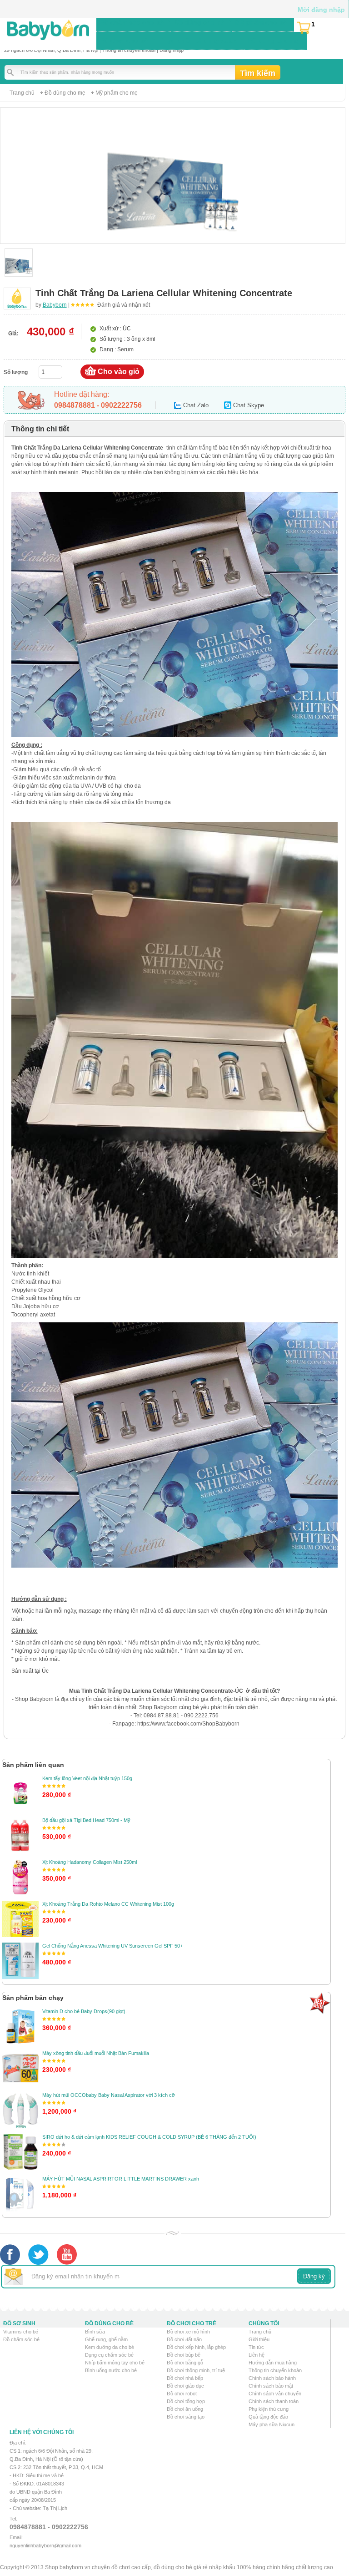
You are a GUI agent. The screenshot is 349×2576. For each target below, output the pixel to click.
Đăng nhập (172, 50)
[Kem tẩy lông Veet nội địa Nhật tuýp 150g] (20, 1793)
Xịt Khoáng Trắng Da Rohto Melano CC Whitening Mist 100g (108, 1904)
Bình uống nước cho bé (111, 2370)
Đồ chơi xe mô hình (188, 2332)
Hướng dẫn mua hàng (273, 2363)
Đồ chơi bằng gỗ (185, 2363)
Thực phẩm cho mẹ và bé (198, 40)
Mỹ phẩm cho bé (261, 22)
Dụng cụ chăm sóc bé (109, 2355)
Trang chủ (22, 93)
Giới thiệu (259, 2339)
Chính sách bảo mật (271, 2386)
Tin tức (256, 2347)
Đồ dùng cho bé (199, 22)
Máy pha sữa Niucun (272, 2424)
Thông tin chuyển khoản (129, 50)
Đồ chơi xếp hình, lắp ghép (196, 2347)
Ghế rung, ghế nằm (106, 2339)
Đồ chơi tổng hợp (186, 2401)
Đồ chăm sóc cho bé (132, 22)
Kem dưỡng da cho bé (110, 2347)
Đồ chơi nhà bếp (185, 2378)
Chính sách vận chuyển (275, 2394)
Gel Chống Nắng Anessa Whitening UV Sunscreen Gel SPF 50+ (112, 1946)
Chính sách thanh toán (274, 2401)
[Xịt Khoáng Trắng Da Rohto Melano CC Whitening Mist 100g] (20, 1919)
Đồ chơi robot (182, 2394)
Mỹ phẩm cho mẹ (117, 93)
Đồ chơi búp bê (184, 2355)
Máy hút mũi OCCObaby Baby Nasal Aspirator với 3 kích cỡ (109, 2095)
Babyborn (55, 305)
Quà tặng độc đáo (268, 2417)
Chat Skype (249, 405)
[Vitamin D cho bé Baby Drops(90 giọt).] (20, 2026)
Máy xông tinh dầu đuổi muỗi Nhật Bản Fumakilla (96, 2053)
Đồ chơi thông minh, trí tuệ (196, 2370)
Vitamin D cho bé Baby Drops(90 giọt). (85, 2011)
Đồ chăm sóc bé (21, 2339)
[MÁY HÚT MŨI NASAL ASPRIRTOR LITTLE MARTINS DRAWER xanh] (20, 2194)
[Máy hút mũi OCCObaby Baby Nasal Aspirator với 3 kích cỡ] (20, 2110)
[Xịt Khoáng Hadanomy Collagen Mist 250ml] (20, 1877)
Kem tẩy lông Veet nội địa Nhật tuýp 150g (87, 1778)
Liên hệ (257, 2355)
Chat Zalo (196, 405)
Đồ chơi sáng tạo (186, 2417)
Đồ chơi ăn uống (185, 2409)
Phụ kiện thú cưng (269, 2409)
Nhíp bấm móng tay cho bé (115, 2363)
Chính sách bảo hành (272, 2378)
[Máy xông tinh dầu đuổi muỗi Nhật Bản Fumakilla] (20, 2068)
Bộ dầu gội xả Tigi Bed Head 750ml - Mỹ (86, 1820)
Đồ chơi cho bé (124, 40)
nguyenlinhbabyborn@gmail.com (45, 2546)
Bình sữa (95, 2332)
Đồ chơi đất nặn (184, 2339)
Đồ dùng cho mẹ (274, 40)
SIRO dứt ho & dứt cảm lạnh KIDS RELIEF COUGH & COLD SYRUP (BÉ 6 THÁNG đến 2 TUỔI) (149, 2137)
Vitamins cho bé (21, 2332)
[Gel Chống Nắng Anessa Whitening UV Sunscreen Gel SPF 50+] (20, 1961)
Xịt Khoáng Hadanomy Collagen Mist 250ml (90, 1862)
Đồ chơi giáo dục (185, 2386)
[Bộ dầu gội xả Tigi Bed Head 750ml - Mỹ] (20, 1835)
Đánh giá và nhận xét (124, 305)
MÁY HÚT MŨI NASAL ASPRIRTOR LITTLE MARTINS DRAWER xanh (121, 2179)
